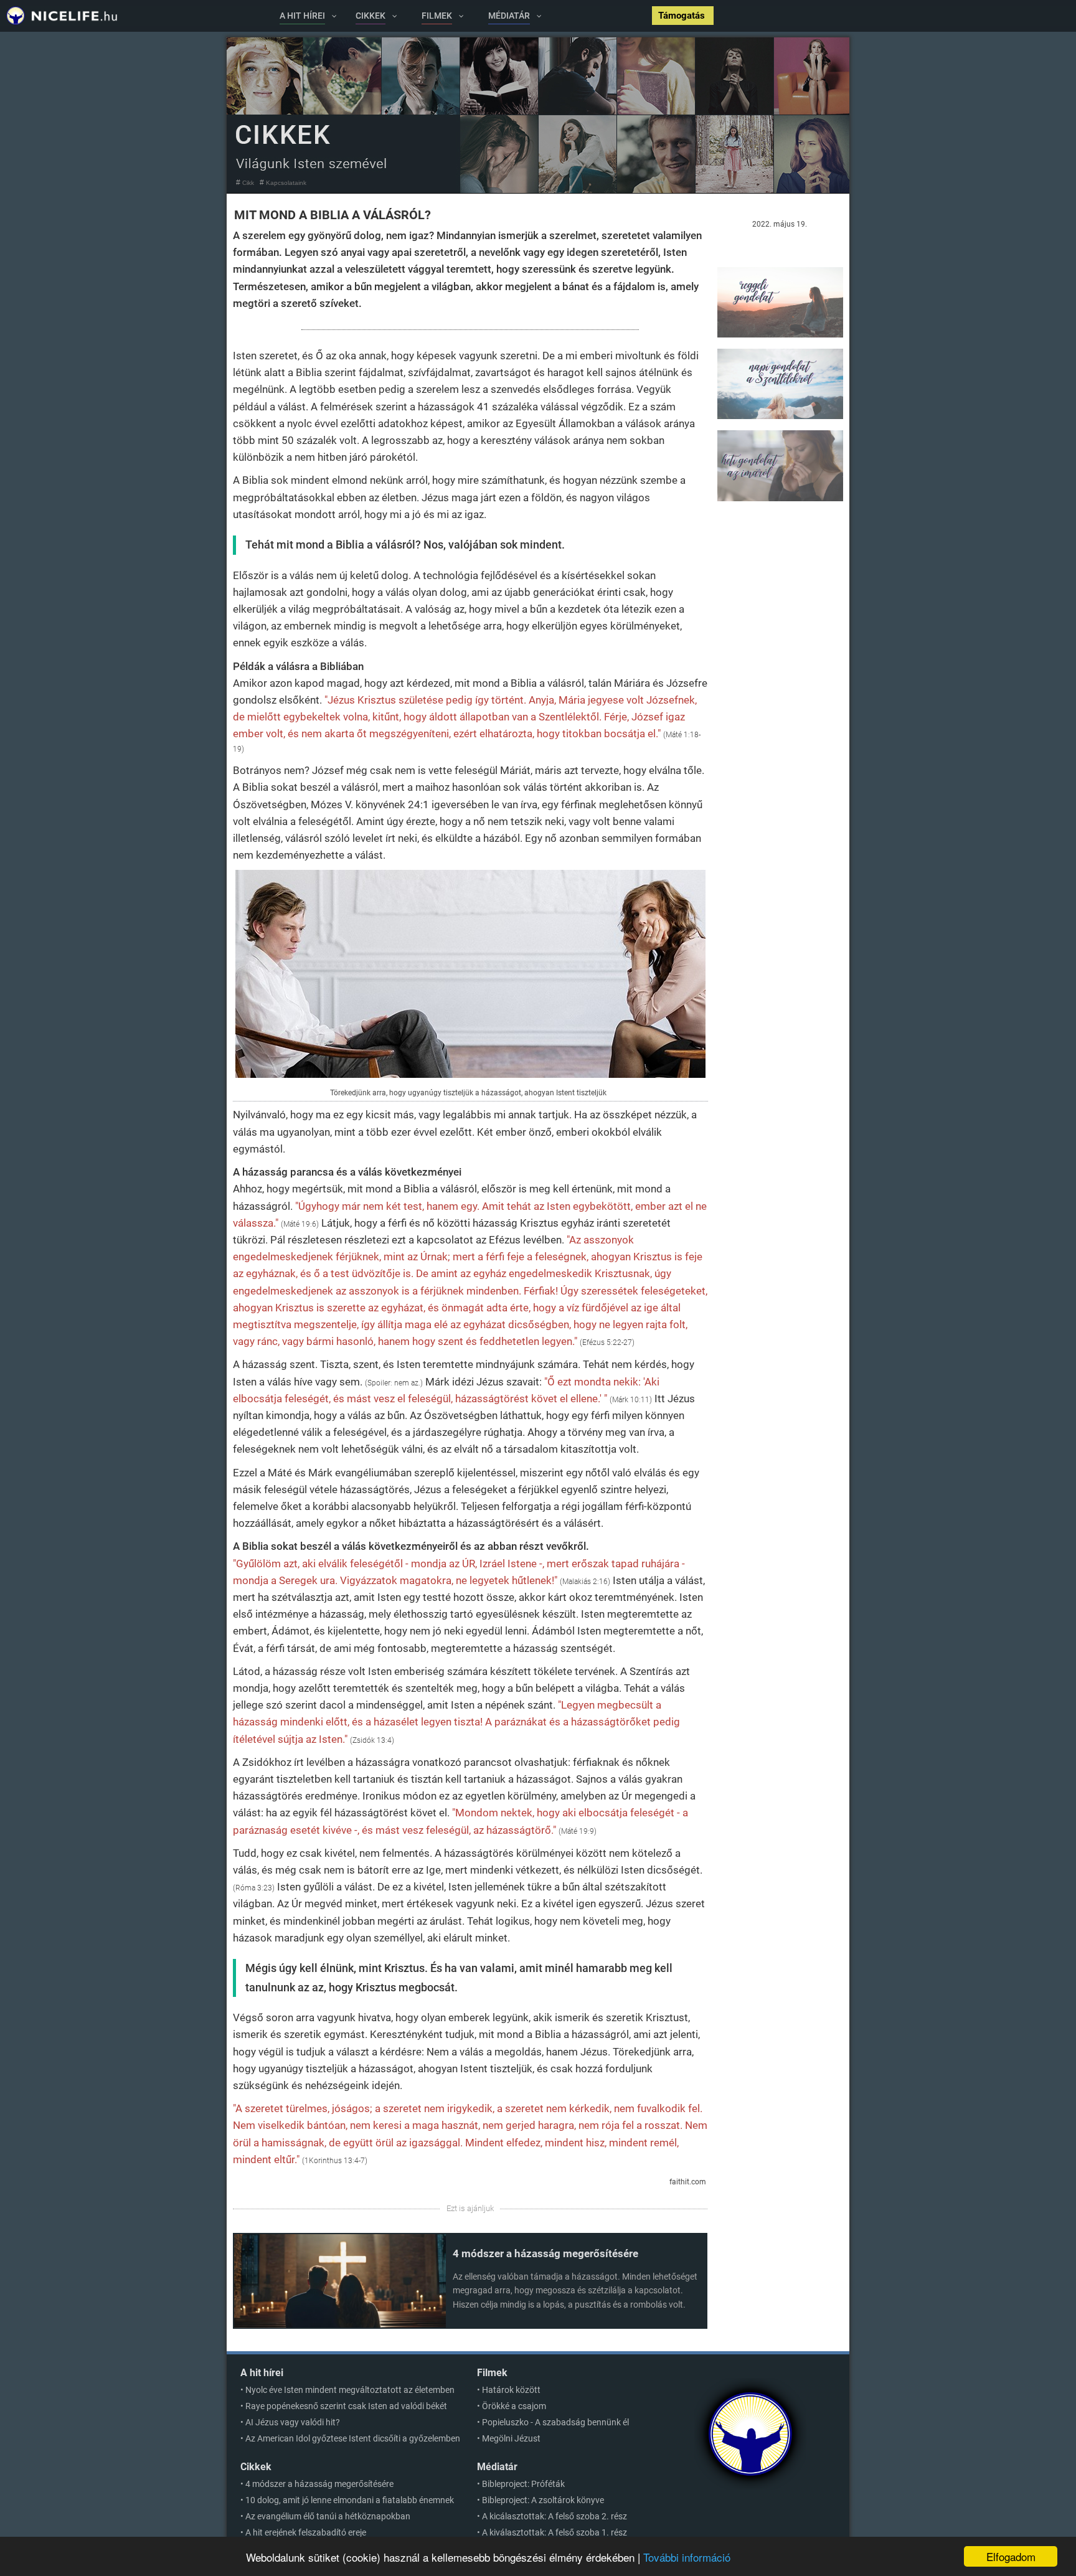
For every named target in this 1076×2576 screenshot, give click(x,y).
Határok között (511, 2390)
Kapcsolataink (286, 183)
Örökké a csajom (514, 2406)
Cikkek (256, 2467)
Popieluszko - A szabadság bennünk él (555, 2422)
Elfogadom (1011, 2556)
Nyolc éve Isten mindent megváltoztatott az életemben (350, 2390)
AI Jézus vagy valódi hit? (293, 2422)
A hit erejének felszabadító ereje (306, 2532)
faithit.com (688, 2182)
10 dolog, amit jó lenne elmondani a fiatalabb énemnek (350, 2500)
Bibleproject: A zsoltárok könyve (543, 2500)
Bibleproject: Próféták (523, 2484)
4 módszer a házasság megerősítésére (545, 2253)
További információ (687, 2557)
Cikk (248, 183)
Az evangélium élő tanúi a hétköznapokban (328, 2516)
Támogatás (683, 16)
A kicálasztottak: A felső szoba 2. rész (555, 2516)
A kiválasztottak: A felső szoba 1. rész (555, 2532)
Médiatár (497, 2467)
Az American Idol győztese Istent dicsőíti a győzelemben (353, 2438)
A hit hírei (262, 2373)
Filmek (492, 2373)
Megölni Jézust (511, 2438)
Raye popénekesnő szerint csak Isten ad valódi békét (346, 2406)
